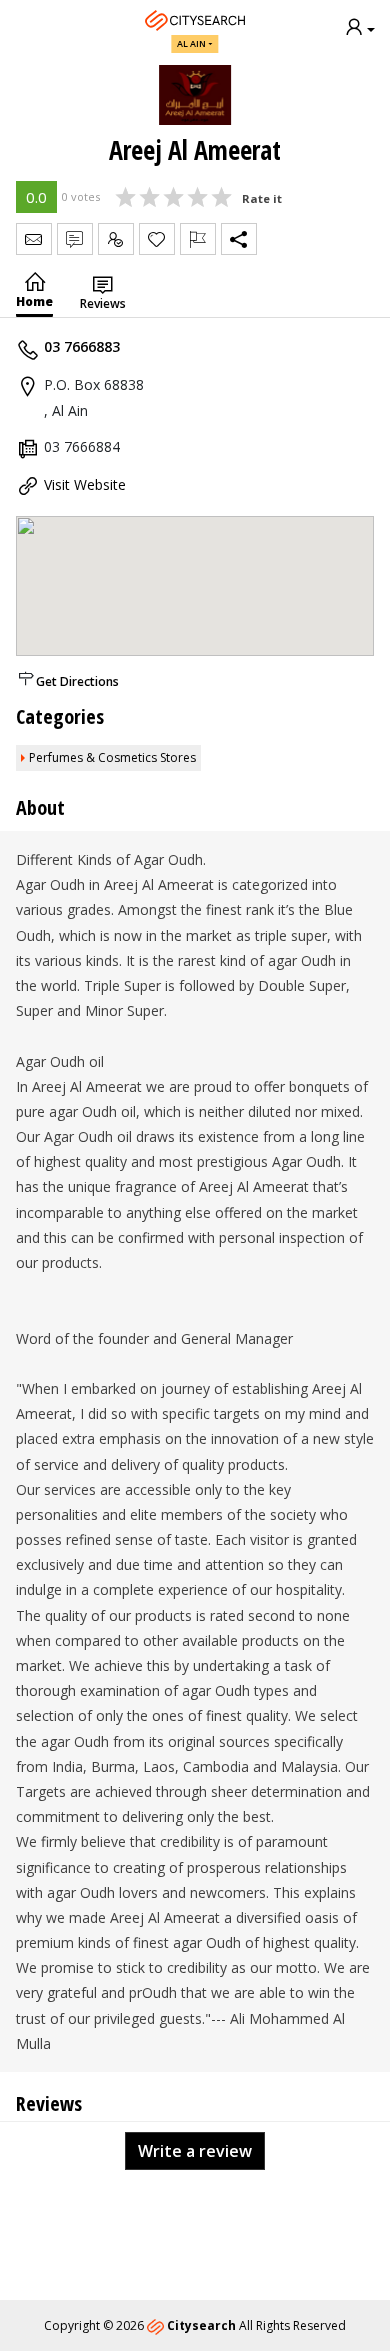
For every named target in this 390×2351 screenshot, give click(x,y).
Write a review (195, 2151)
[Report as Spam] (198, 239)
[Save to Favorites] (157, 239)
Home (34, 301)
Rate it (262, 198)
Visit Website (85, 484)
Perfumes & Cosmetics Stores (112, 757)
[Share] (239, 239)
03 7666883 (82, 346)
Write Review (75, 239)
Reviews (103, 303)
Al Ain (191, 43)
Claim (116, 239)
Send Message (34, 239)
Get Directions (77, 681)
